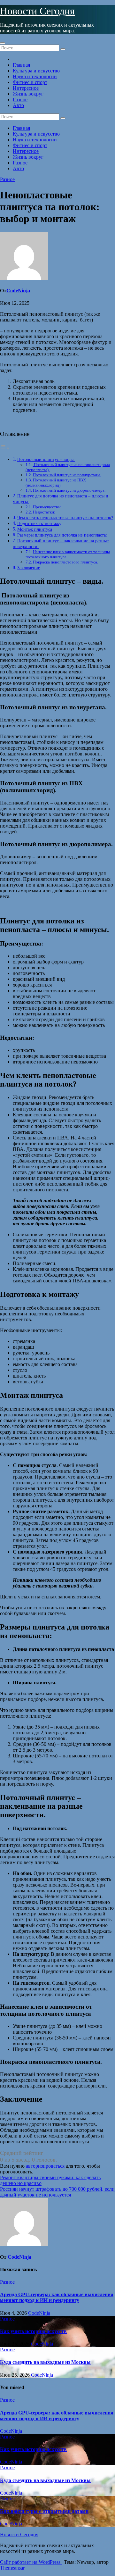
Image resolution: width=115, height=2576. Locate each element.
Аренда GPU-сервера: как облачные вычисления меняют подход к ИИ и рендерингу (57, 2297)
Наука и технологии (35, 76)
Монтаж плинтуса (35, 529)
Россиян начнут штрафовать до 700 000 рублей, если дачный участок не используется (57, 2192)
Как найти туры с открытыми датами (44, 2511)
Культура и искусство (36, 71)
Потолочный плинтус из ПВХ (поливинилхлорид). (56, 483)
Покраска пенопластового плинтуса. (65, 562)
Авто (18, 105)
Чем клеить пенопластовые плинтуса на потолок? (65, 518)
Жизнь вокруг (28, 94)
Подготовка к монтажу (39, 523)
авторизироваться (45, 2166)
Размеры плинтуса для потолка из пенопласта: (62, 535)
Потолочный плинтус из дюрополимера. (69, 490)
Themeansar (12, 2568)
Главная (21, 65)
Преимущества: (47, 507)
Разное (20, 100)
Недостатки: (44, 512)
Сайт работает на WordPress (31, 2562)
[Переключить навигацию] (3, 43)
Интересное (26, 88)
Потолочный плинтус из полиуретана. (67, 475)
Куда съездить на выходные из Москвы (45, 2362)
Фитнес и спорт (30, 82)
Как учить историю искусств (33, 2331)
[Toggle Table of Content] (5, 448)
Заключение (29, 568)
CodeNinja (18, 291)
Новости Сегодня (37, 11)
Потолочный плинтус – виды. (46, 459)
